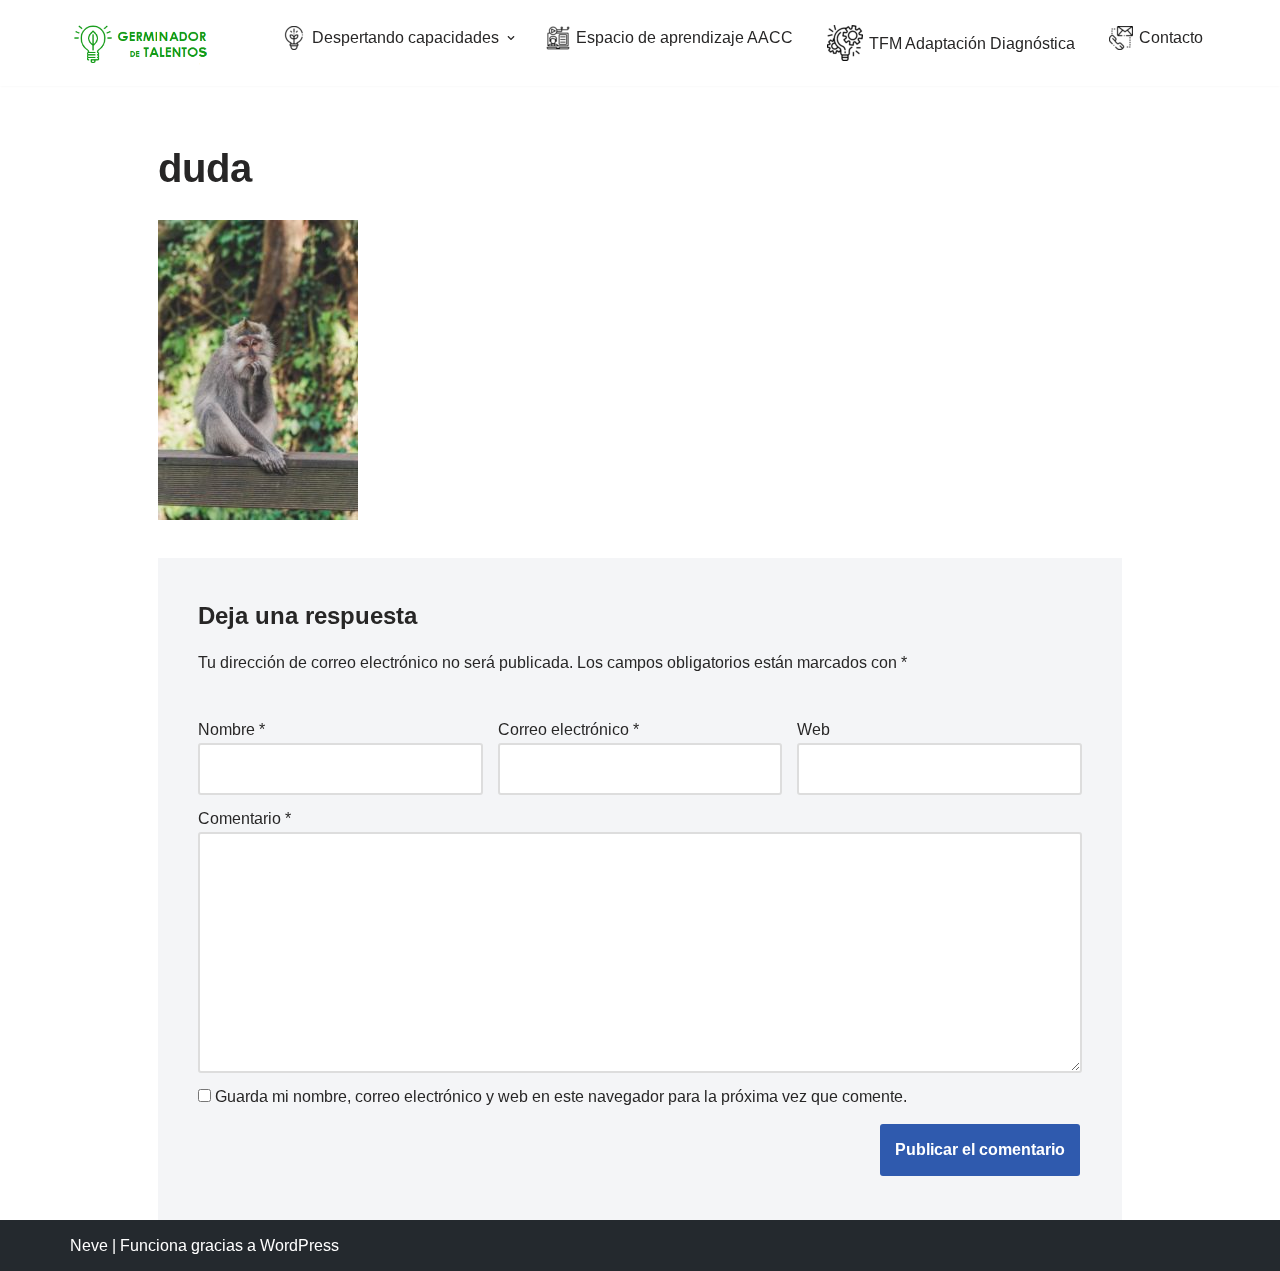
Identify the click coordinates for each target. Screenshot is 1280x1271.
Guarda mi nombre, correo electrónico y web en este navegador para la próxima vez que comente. (561, 1096)
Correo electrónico (568, 729)
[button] (511, 38)
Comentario (244, 818)
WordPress (299, 1245)
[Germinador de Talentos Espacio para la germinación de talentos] (145, 43)
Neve (89, 1245)
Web (813, 729)
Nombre (231, 729)
